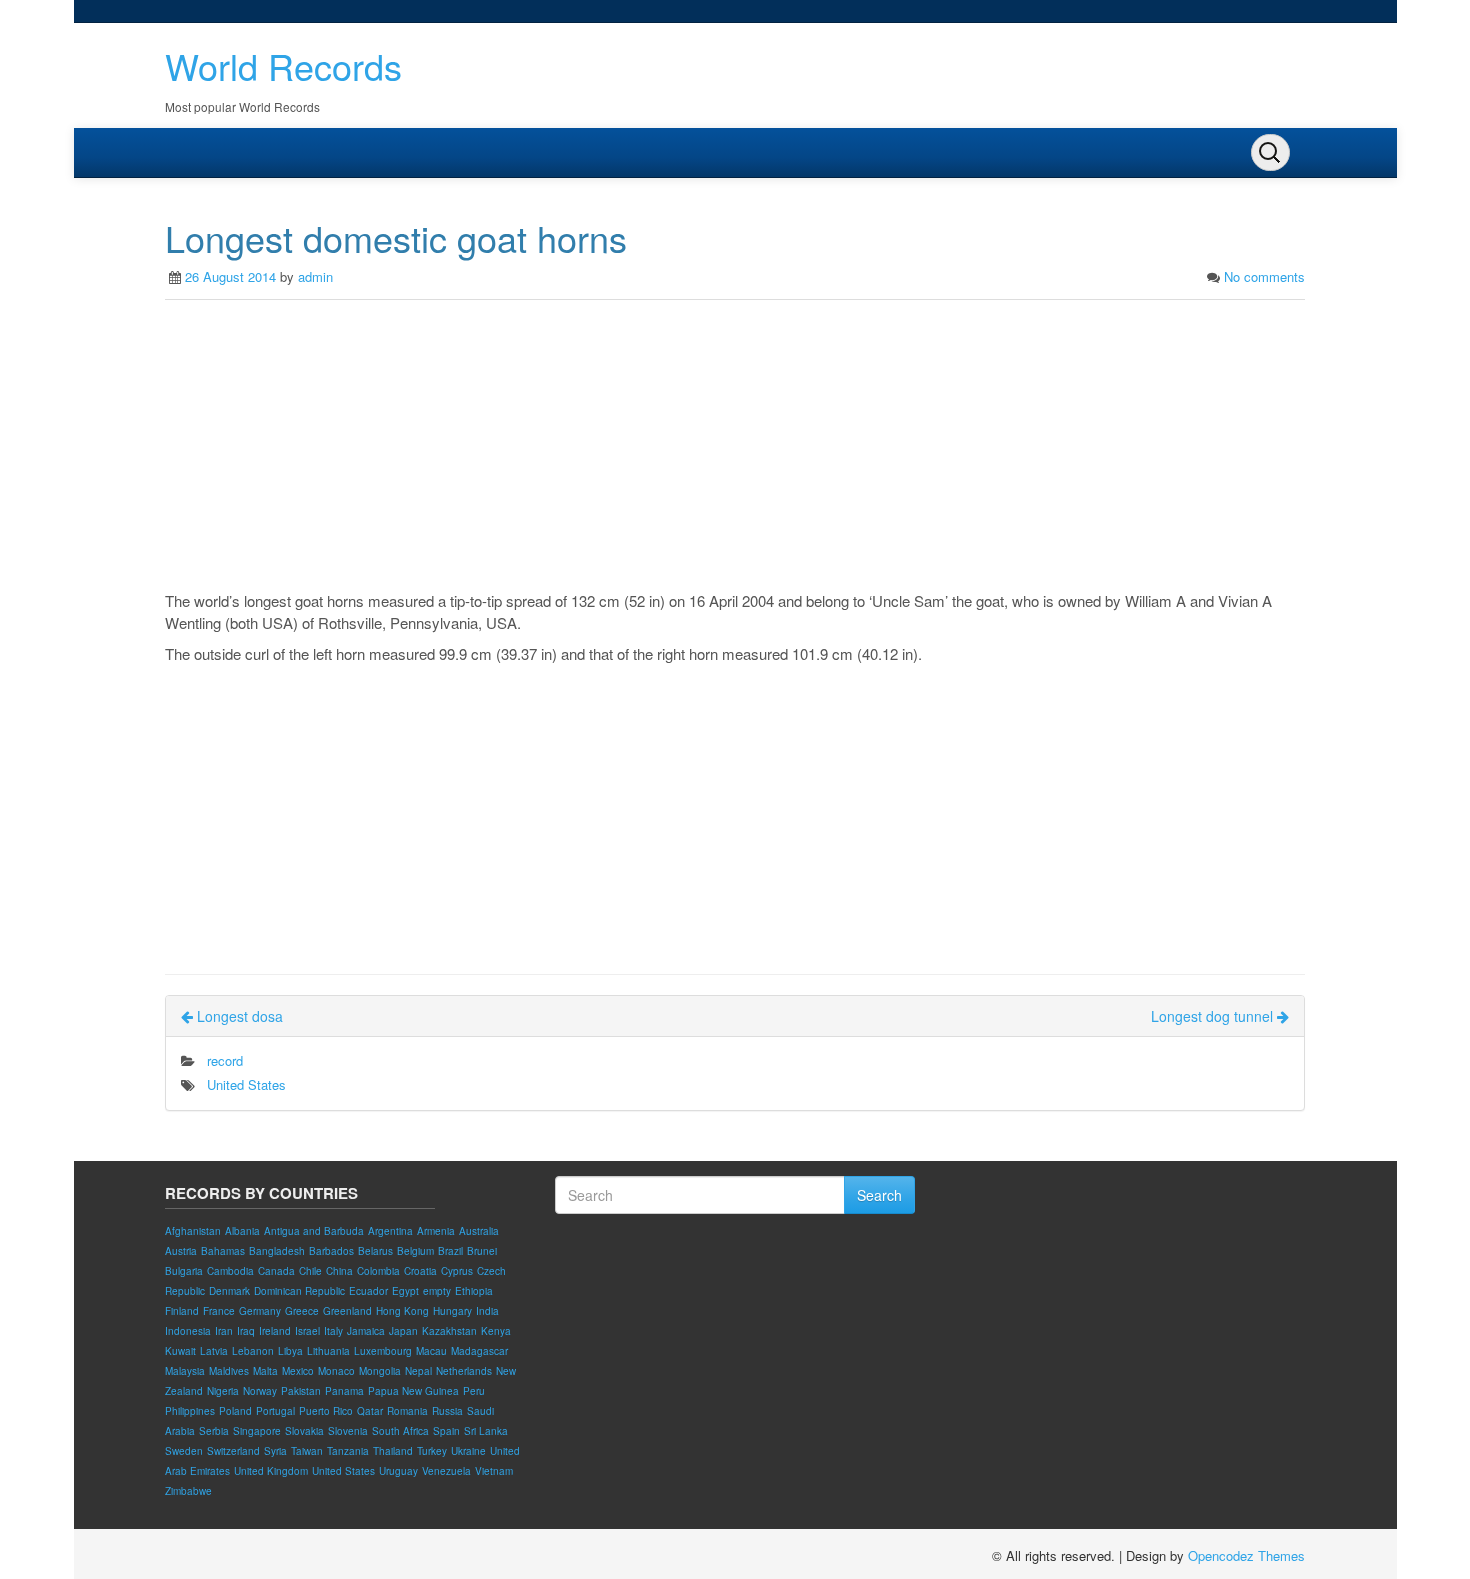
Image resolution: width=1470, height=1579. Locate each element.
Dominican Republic (299, 1291)
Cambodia (230, 1271)
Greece (302, 1311)
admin (315, 276)
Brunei (482, 1251)
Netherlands (464, 1371)
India (487, 1311)
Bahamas (223, 1251)
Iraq (246, 1331)
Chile (310, 1271)
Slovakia (304, 1431)
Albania (242, 1231)
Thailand (393, 1451)
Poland (235, 1411)
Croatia (420, 1271)
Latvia (214, 1351)
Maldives (229, 1371)
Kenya (496, 1331)
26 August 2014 (230, 276)
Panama (344, 1391)
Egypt (405, 1291)
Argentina (390, 1231)
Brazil (450, 1251)
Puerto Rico (326, 1411)
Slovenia (348, 1431)
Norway (260, 1391)
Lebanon (253, 1351)
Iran (224, 1331)
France (219, 1311)
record (225, 1060)
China (339, 1271)
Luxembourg (383, 1351)
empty (437, 1291)
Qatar (370, 1411)
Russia (447, 1411)
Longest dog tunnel (1214, 1016)
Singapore (257, 1431)
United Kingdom (271, 1471)
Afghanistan (193, 1231)
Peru (474, 1391)
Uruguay (398, 1471)
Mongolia (380, 1371)
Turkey (432, 1451)
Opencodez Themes (1246, 1555)
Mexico (298, 1371)
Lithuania (328, 1351)
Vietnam (494, 1471)
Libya (290, 1351)
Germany (260, 1311)
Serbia (214, 1431)
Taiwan (307, 1451)
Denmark (229, 1291)
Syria (275, 1451)
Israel (307, 1331)
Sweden (184, 1451)
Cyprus (457, 1271)
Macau (431, 1351)
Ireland (275, 1331)
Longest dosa (238, 1016)
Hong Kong (402, 1311)
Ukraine (468, 1451)
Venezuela (446, 1471)
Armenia (436, 1231)
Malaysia (185, 1371)
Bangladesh (277, 1251)
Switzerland (233, 1451)
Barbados (331, 1251)
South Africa (400, 1431)
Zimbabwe (188, 1491)
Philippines (190, 1411)
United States (246, 1084)
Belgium (415, 1251)
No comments (1264, 276)
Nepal (418, 1371)
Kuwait (180, 1351)
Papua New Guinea (413, 1391)
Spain (446, 1431)
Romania (407, 1411)
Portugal (275, 1411)
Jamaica (366, 1331)
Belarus (375, 1251)
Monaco (336, 1371)
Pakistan (301, 1391)
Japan (403, 1331)
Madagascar (479, 1351)
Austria (181, 1251)
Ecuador (368, 1291)
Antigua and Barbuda (314, 1231)
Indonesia (188, 1331)
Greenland (347, 1311)
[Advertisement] (735, 450)
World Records (283, 65)
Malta (265, 1371)
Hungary (452, 1311)
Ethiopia (474, 1291)
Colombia (378, 1271)
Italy (333, 1331)
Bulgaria (184, 1271)
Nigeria (223, 1391)
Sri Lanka (486, 1431)
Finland (182, 1311)
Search (879, 1195)
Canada (276, 1271)
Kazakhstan (449, 1331)
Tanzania (348, 1451)
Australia (479, 1231)
